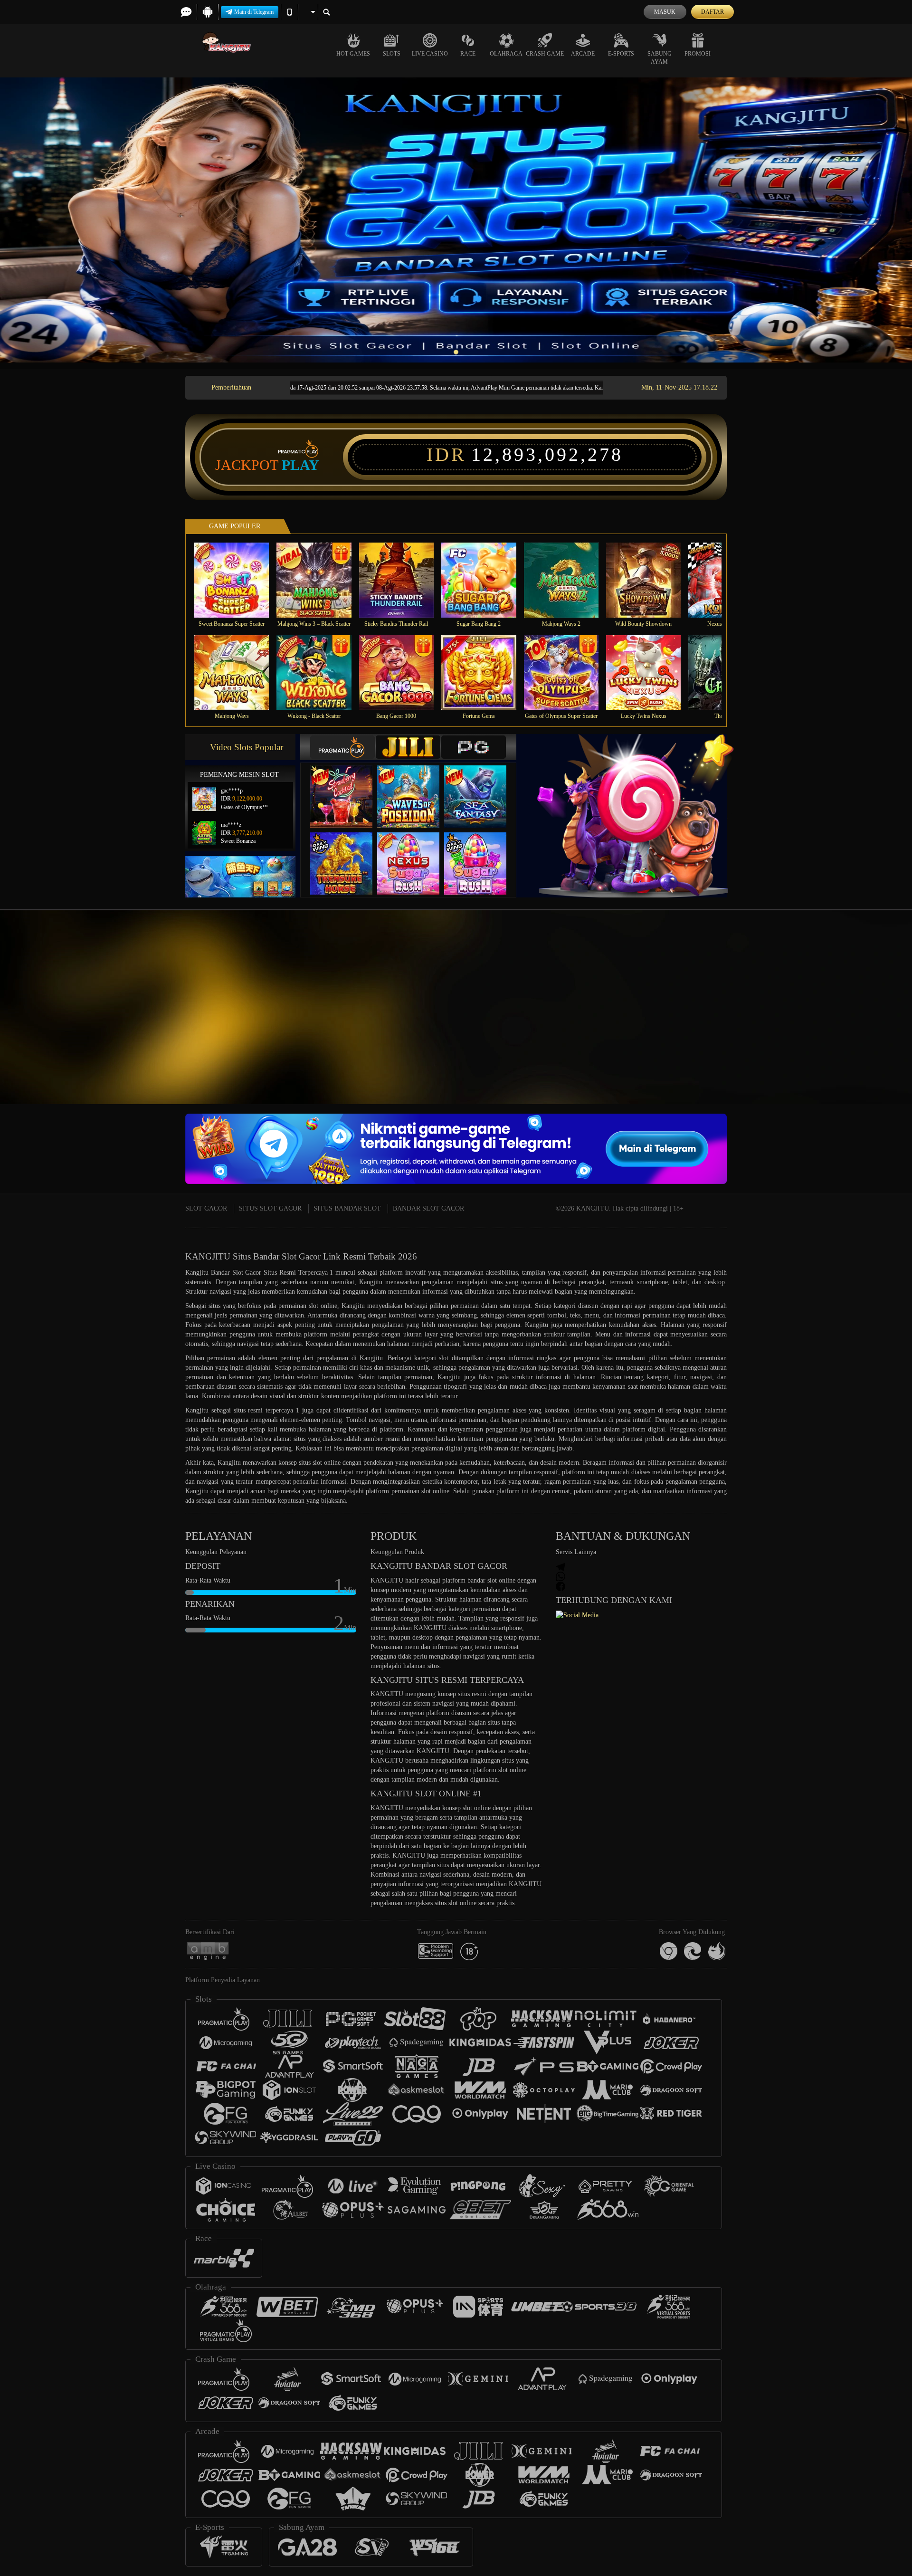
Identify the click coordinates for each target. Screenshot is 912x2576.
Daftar (712, 12)
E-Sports (621, 54)
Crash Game (545, 54)
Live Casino (430, 54)
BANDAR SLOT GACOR (428, 1208)
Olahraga (506, 54)
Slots (392, 54)
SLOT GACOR (206, 1208)
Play (300, 465)
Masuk (665, 12)
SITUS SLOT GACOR (270, 1208)
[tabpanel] (456, 220)
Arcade (583, 54)
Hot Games (353, 54)
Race (468, 54)
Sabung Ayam (660, 58)
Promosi (698, 54)
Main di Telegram (254, 12)
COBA (347, 787)
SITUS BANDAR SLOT (347, 1208)
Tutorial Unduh (828, 1024)
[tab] (342, 747)
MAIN (238, 580)
